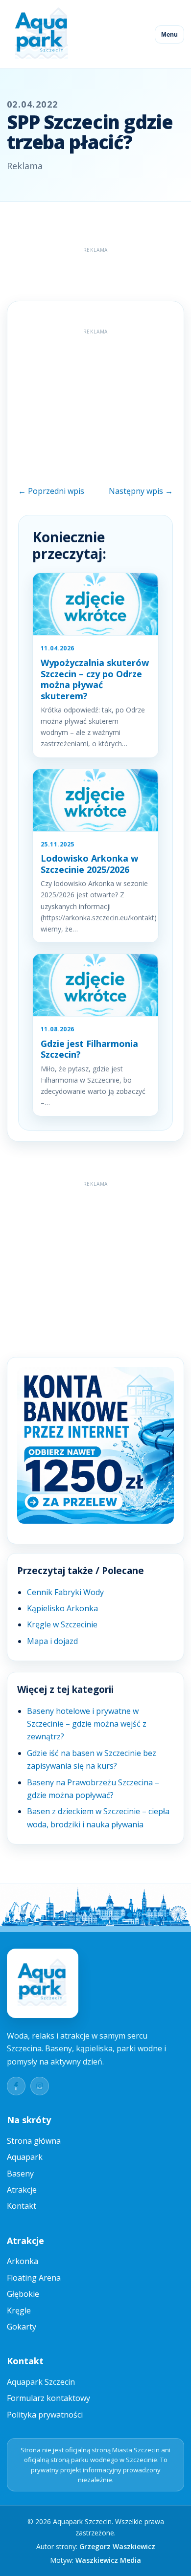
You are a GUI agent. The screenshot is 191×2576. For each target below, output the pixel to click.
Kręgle (19, 2310)
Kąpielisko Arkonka (62, 1608)
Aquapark (25, 2157)
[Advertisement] (99, 269)
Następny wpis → (141, 491)
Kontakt (22, 2206)
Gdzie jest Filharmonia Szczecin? (89, 1049)
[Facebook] (16, 2086)
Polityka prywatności (45, 2415)
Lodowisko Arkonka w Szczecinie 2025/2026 (89, 864)
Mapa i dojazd (52, 1641)
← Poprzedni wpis (51, 491)
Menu (169, 34)
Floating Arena (34, 2278)
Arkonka (23, 2261)
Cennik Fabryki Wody (65, 1592)
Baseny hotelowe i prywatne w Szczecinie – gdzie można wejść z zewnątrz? (87, 1724)
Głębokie (23, 2294)
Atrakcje (22, 2190)
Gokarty (22, 2327)
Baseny (20, 2174)
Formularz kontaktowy (48, 2398)
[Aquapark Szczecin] (42, 34)
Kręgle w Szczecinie (62, 1624)
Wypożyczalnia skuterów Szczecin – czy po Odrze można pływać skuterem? (95, 679)
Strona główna (34, 2141)
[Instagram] (40, 2086)
